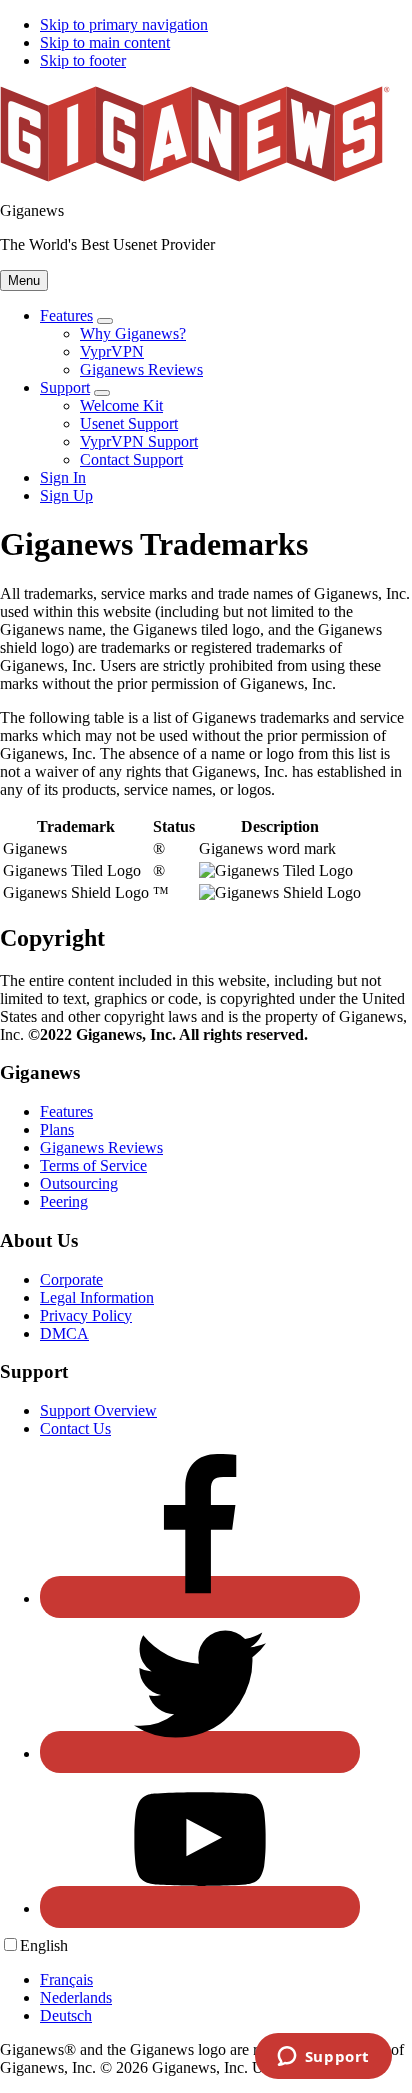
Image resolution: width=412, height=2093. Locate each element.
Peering (64, 1201)
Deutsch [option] (66, 2015)
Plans (57, 1129)
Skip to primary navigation (124, 24)
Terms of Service (93, 1165)
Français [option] (66, 1979)
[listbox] (206, 1980)
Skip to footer (83, 60)
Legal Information (97, 1297)
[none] (44, 1945)
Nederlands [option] (76, 1997)
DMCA (64, 1333)
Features (66, 1111)
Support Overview (98, 1410)
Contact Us (75, 1428)
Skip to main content (105, 42)
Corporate (71, 1279)
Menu (24, 280)
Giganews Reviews (101, 1147)
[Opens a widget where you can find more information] (323, 2058)
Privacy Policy (86, 1315)
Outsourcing (79, 1183)
